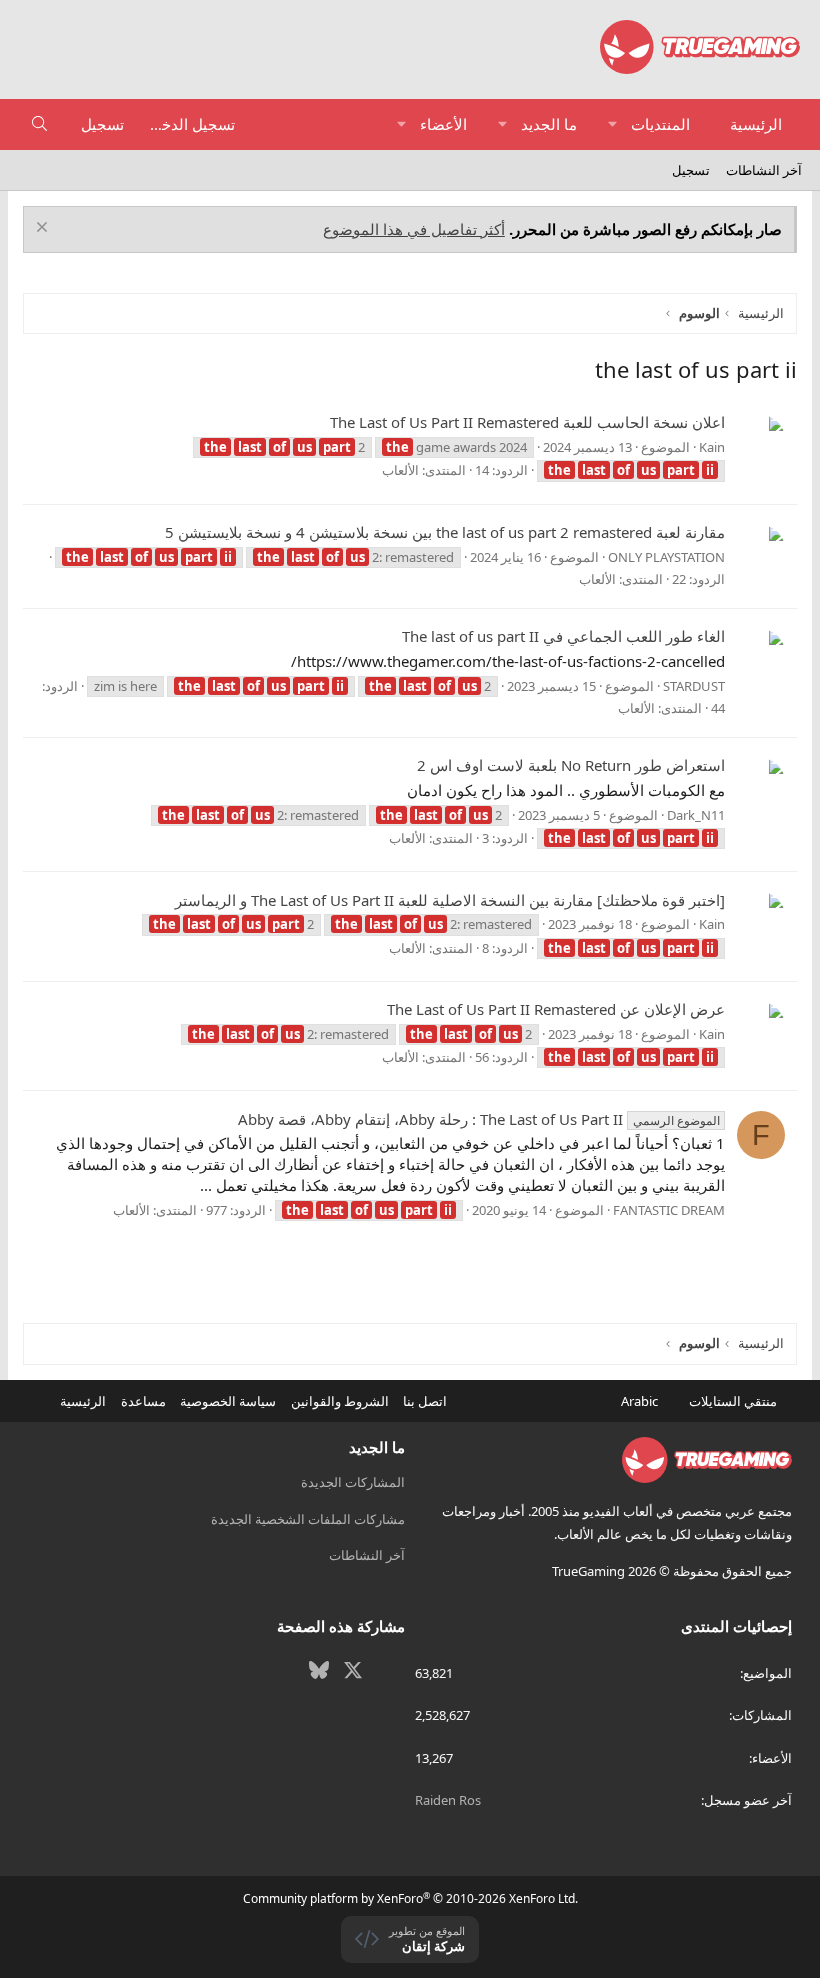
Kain (712, 447)
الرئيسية (756, 124)
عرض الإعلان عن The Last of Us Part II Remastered (556, 1009)
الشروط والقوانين (340, 1401)
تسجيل (691, 170)
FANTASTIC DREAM (669, 1210)
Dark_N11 (696, 815)
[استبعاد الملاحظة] (44, 229)
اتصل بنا (425, 1401)
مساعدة (143, 1401)
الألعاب (400, 470)
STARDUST (694, 686)
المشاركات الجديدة (353, 1482)
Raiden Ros (448, 1800)
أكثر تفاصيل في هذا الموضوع (414, 229)
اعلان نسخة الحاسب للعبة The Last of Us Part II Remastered (527, 422)
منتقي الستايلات (734, 1401)
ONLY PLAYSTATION (666, 557)
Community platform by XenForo (410, 1898)
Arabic (641, 1401)
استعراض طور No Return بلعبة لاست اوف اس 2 (571, 765)
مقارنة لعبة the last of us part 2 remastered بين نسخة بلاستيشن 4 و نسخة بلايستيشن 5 (445, 532)
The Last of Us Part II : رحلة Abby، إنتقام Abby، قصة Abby (478, 1119)
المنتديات (660, 124)
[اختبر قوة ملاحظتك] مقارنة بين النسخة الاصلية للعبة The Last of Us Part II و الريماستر (450, 900)
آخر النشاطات (764, 170)
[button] (612, 124)
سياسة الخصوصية (228, 1401)
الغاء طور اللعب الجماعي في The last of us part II (563, 636)
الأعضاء (443, 124)
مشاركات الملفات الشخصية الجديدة (308, 1519)
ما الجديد (549, 124)
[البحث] (39, 124)
